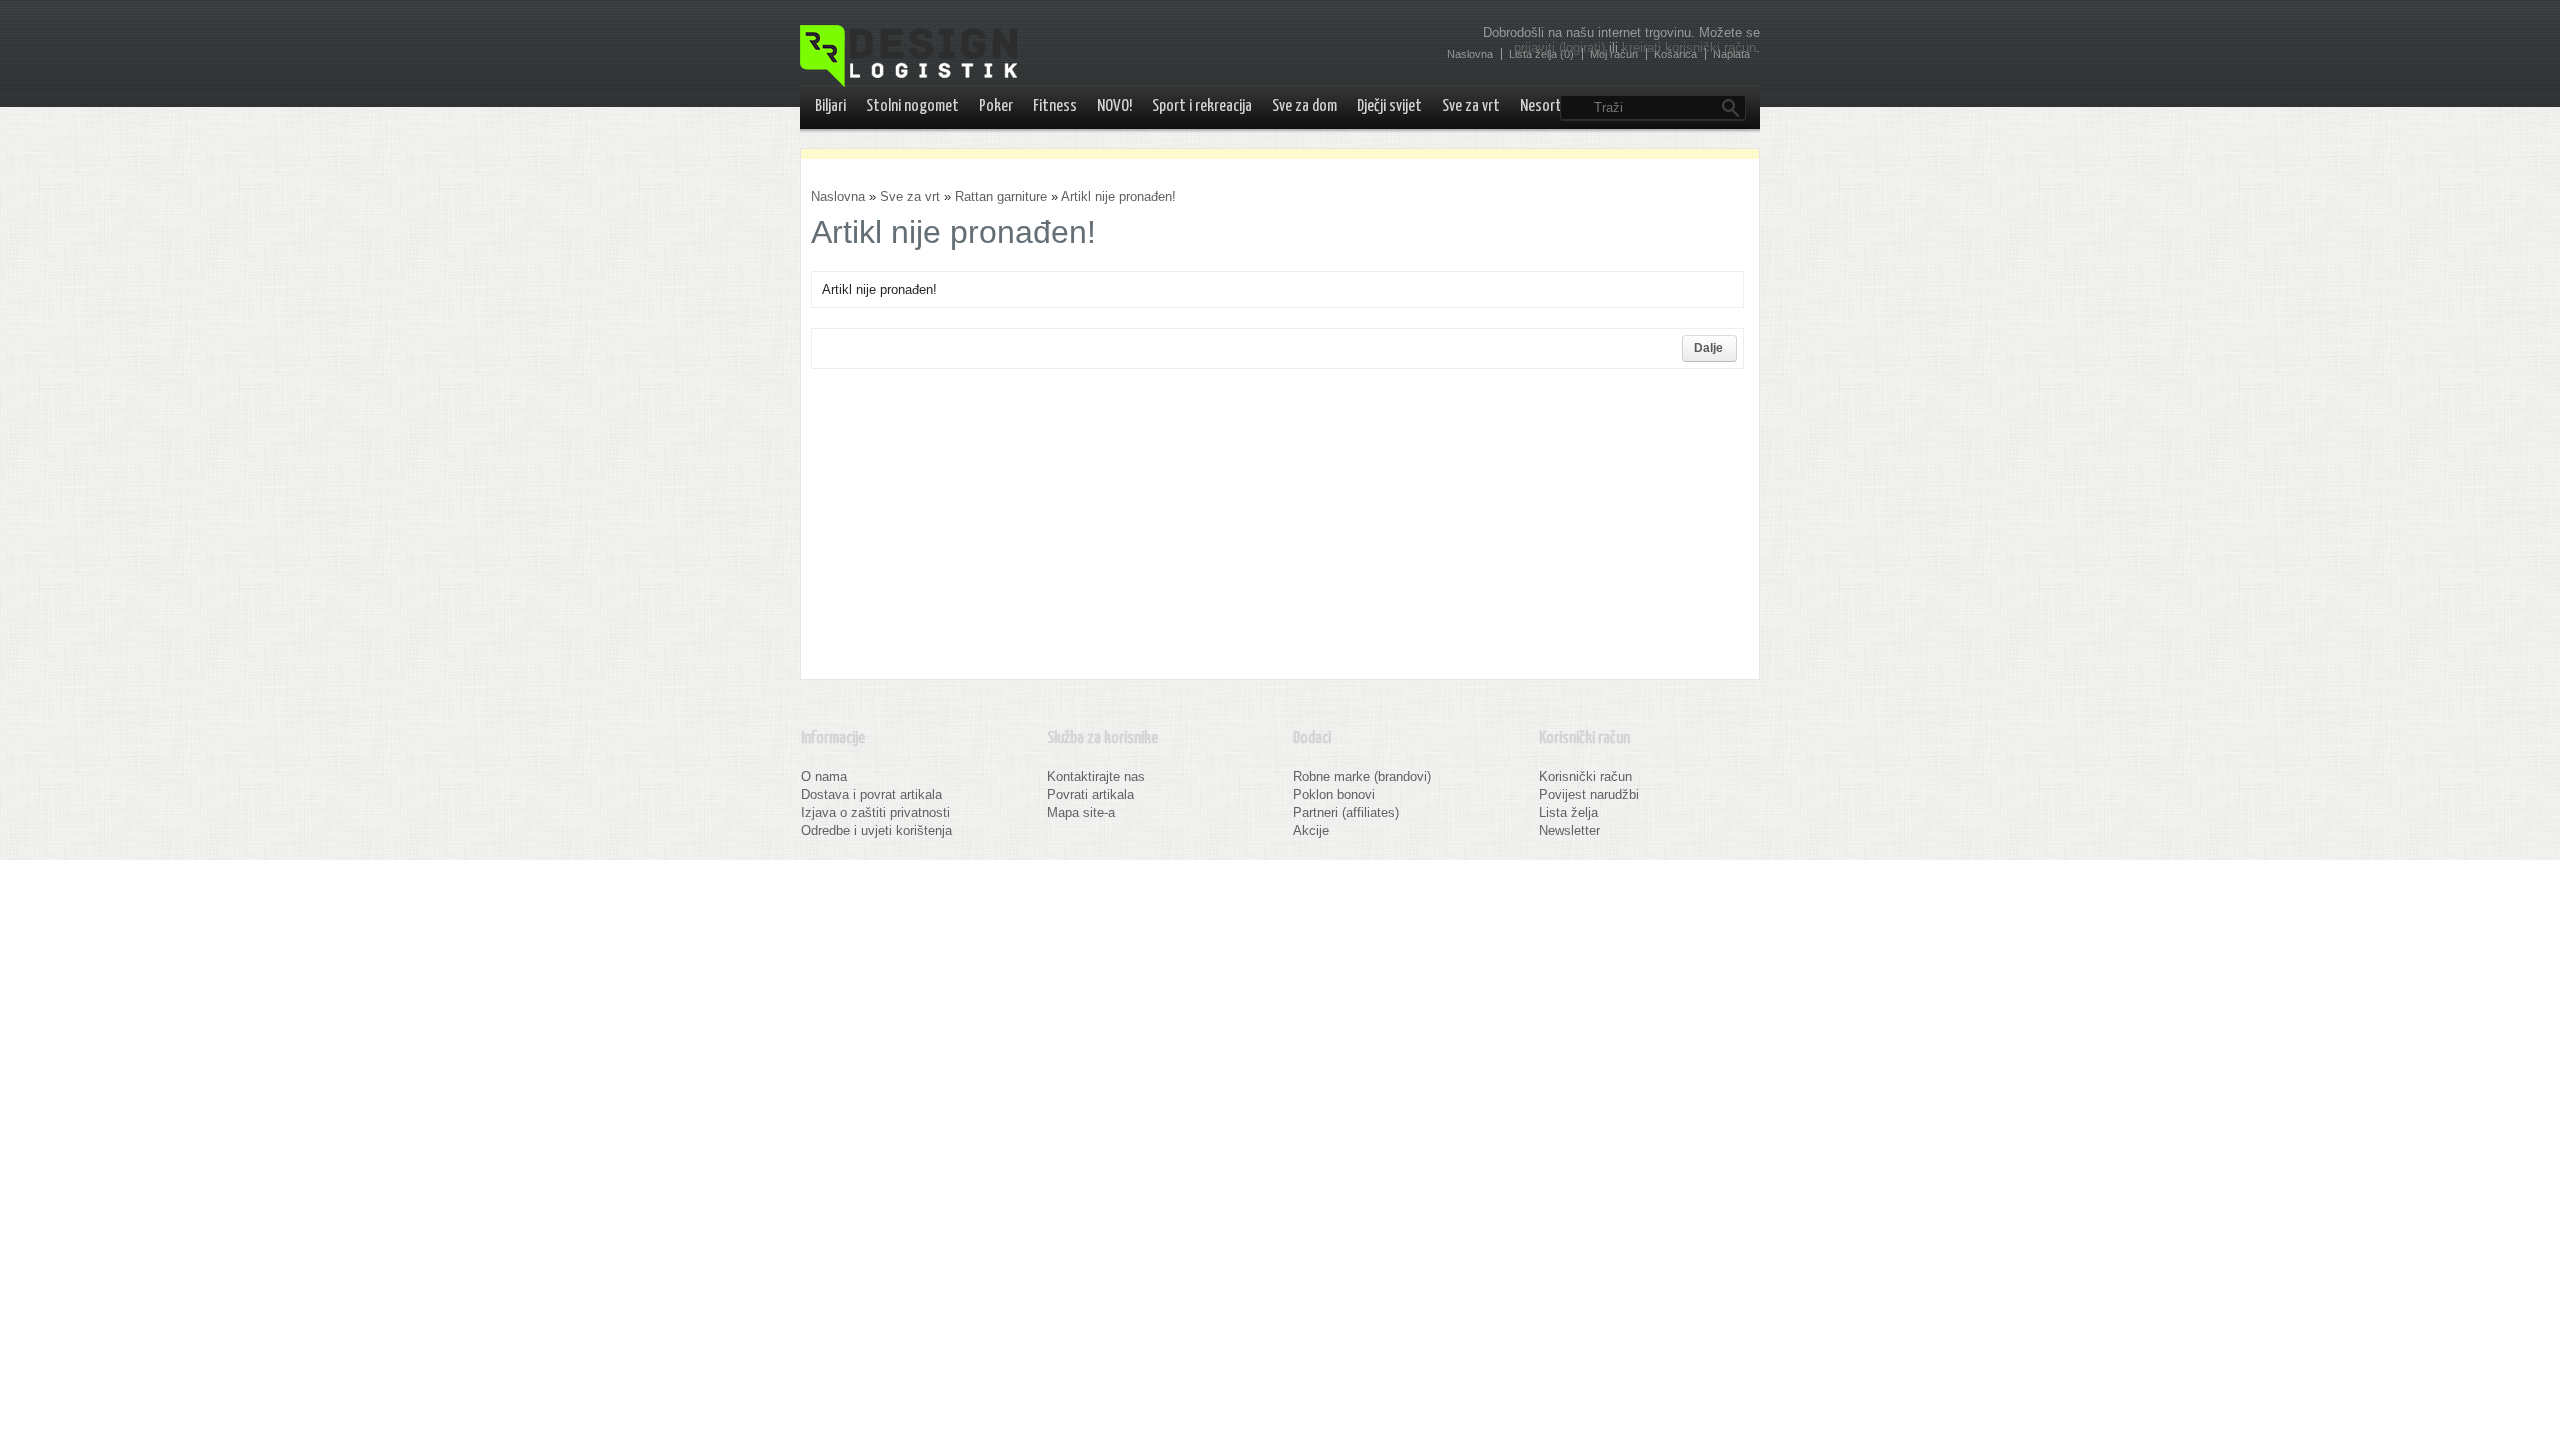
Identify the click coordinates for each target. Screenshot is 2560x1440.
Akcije (1311, 830)
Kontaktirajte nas (1096, 776)
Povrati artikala (1090, 794)
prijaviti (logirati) (1559, 47)
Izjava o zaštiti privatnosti (875, 812)
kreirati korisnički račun (1689, 47)
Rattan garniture (1001, 196)
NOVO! (1114, 106)
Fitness (1055, 106)
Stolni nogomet (912, 106)
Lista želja (1568, 812)
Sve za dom (1304, 106)
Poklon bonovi (1334, 794)
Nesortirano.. (1559, 106)
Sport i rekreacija (1202, 106)
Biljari (830, 106)
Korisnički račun (1585, 776)
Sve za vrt (1471, 106)
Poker (996, 106)
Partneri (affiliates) (1346, 812)
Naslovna (838, 196)
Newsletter (1569, 830)
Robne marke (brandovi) (1362, 776)
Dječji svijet (1389, 106)
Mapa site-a (1081, 812)
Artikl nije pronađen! (1118, 196)
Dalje (1708, 348)
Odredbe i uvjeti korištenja (876, 830)
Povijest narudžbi (1589, 794)
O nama (824, 776)
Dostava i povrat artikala (871, 794)
